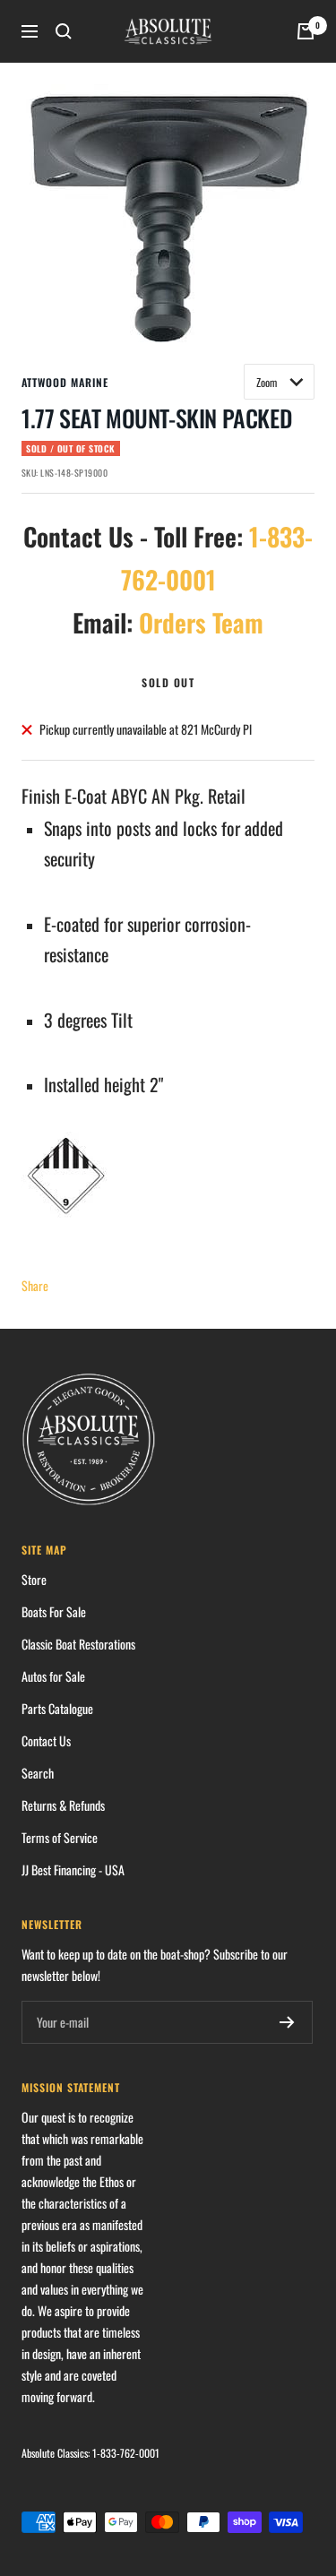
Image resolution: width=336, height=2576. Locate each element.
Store (34, 1579)
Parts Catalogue (57, 1708)
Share (35, 1285)
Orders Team (201, 622)
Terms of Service (60, 1837)
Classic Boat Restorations (78, 1644)
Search (38, 1773)
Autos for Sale (53, 1676)
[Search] (64, 31)
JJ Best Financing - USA (73, 1870)
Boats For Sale (54, 1611)
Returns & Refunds (63, 1805)
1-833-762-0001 (126, 2453)
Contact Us (46, 1740)
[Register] (287, 2022)
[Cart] (306, 31)
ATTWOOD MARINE (65, 382)
